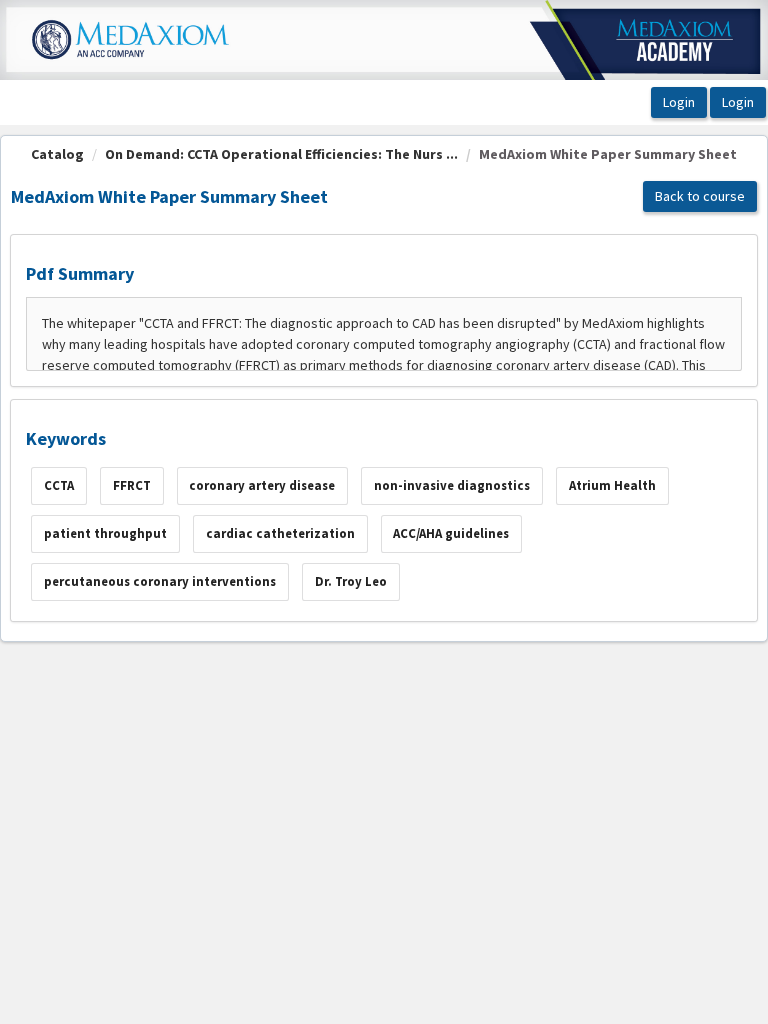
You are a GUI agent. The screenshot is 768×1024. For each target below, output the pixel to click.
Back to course (700, 196)
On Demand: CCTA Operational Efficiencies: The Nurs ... (281, 154)
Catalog (57, 154)
